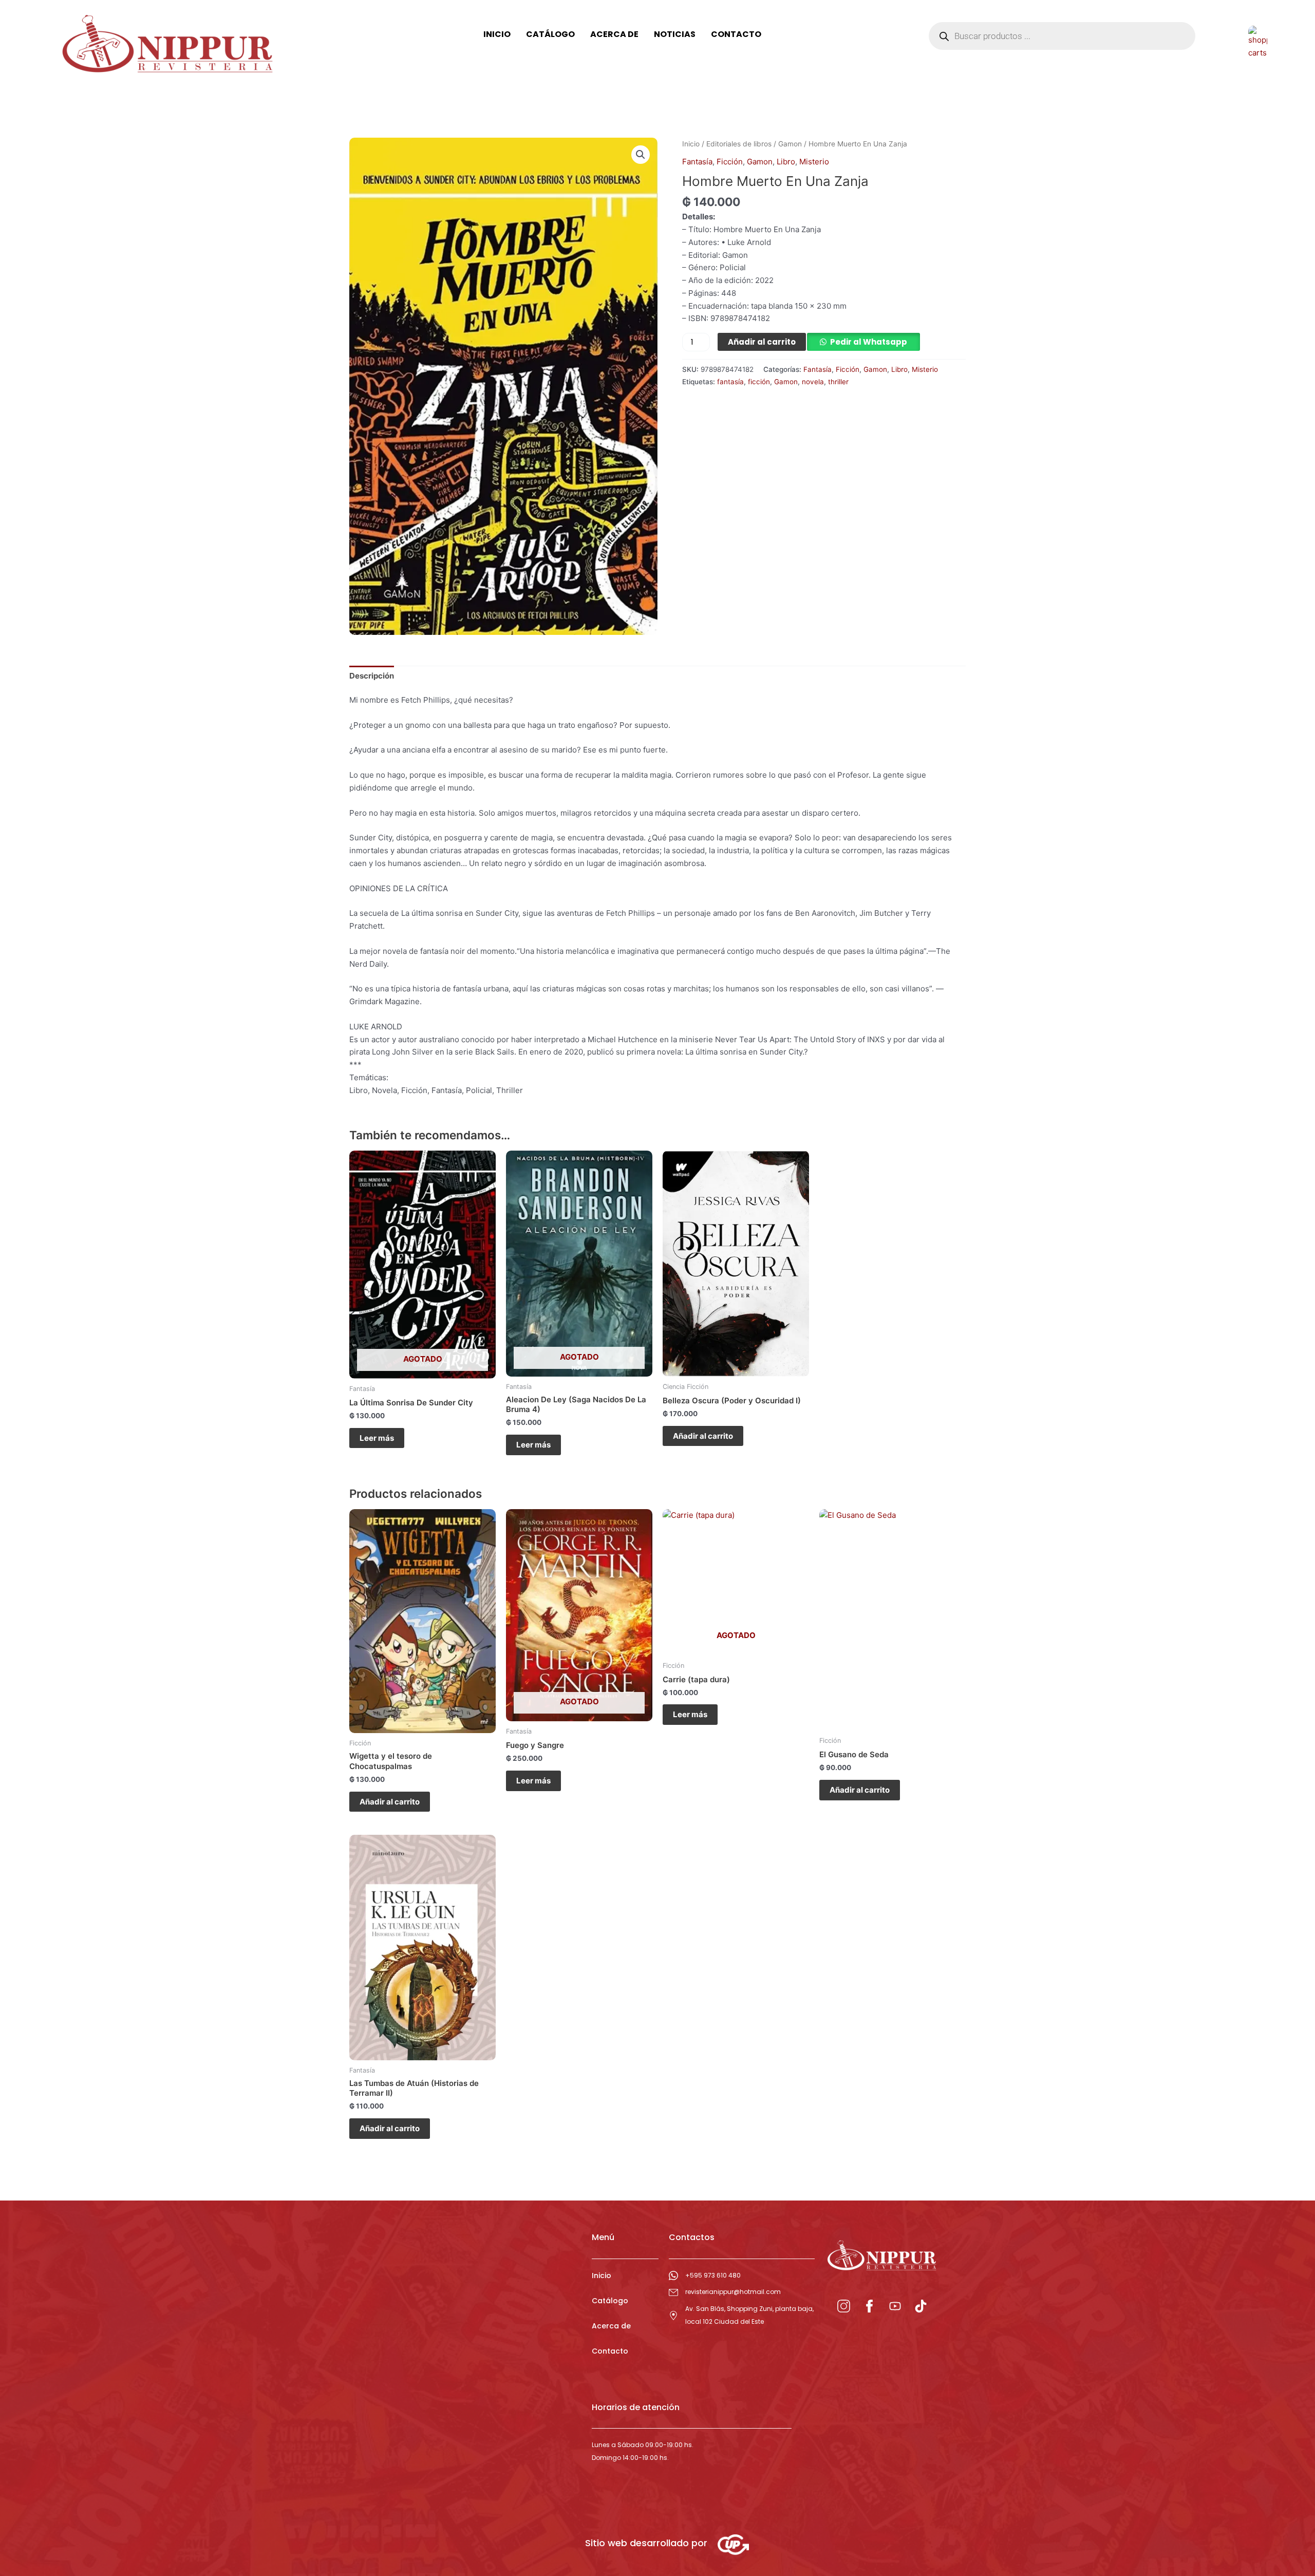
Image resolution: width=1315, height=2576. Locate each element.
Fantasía (697, 162)
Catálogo (610, 2301)
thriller (838, 382)
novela (813, 382)
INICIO (497, 34)
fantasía (730, 382)
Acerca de (611, 2326)
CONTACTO (736, 34)
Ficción (730, 162)
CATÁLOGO (550, 34)
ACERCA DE (614, 34)
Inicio (691, 144)
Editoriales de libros (739, 144)
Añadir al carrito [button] (703, 1436)
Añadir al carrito (762, 342)
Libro (786, 162)
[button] (641, 155)
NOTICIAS (675, 34)
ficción (759, 382)
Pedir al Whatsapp (869, 342)
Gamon (790, 144)
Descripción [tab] (372, 676)
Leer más (377, 1438)
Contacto (610, 2351)
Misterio (814, 162)
